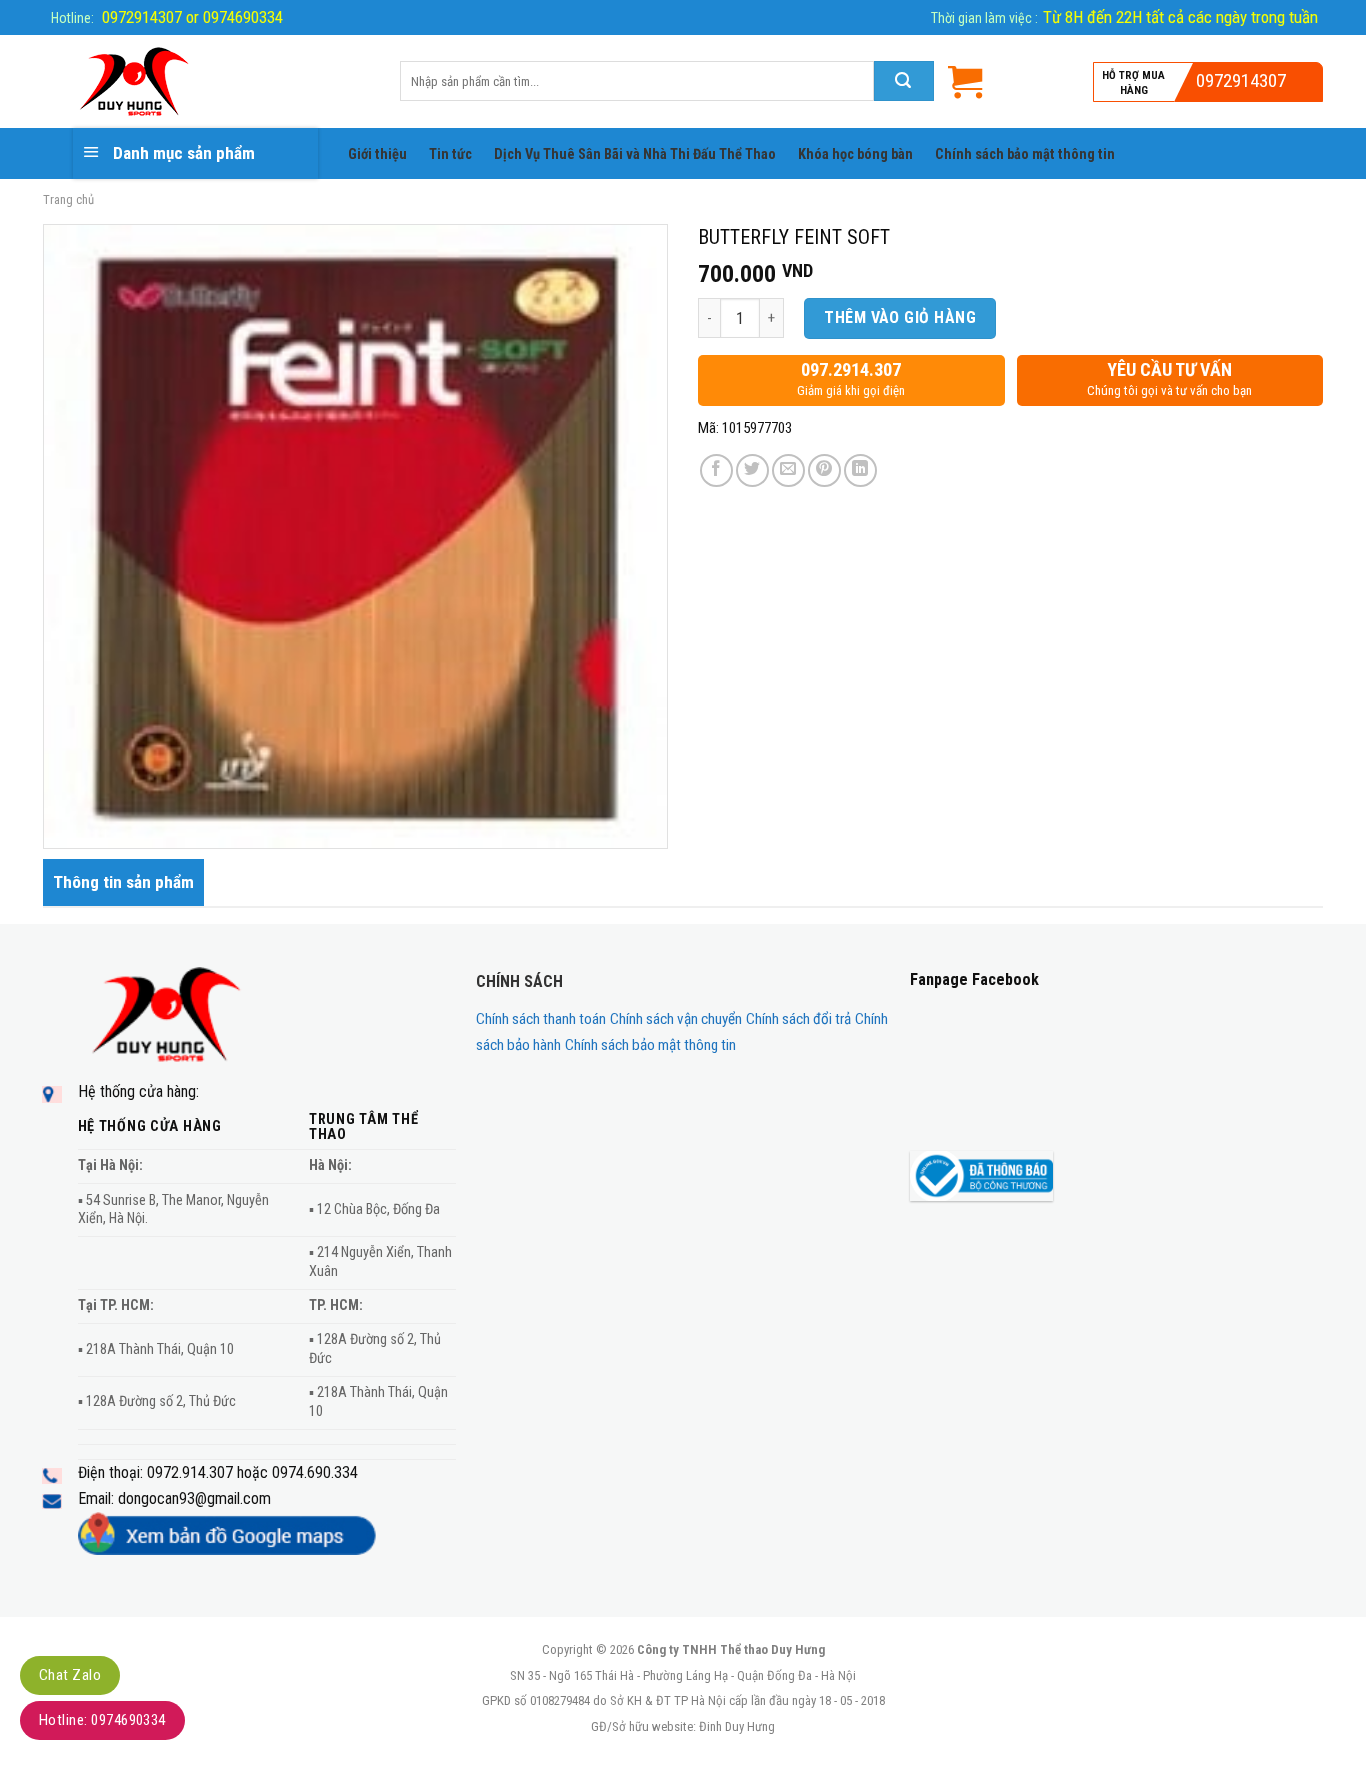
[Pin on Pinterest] (824, 470)
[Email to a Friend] (788, 470)
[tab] (123, 882)
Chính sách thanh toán (541, 1019)
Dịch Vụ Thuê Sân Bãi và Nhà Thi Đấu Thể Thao (635, 154)
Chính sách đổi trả (798, 1019)
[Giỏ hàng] (965, 81)
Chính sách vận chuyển (676, 1019)
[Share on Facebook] (716, 470)
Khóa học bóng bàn (855, 154)
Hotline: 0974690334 (102, 1720)
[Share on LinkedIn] (860, 470)
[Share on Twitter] (752, 470)
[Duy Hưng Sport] (206, 82)
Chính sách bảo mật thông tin (1025, 154)
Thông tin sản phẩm (123, 882)
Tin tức (450, 154)
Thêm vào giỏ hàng (900, 317)
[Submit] (904, 81)
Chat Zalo (70, 1675)
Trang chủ (68, 199)
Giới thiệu (377, 154)
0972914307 (1241, 80)
